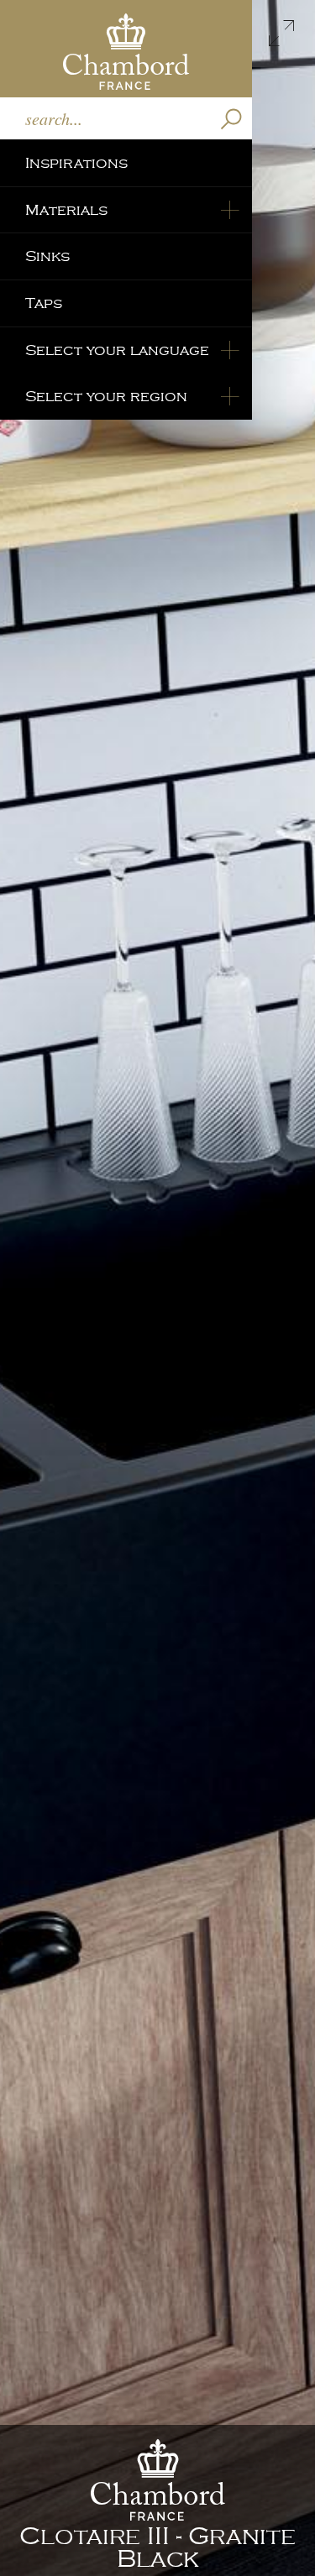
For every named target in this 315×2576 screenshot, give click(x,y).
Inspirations (76, 163)
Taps (44, 303)
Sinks (47, 256)
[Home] (126, 49)
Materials (66, 210)
